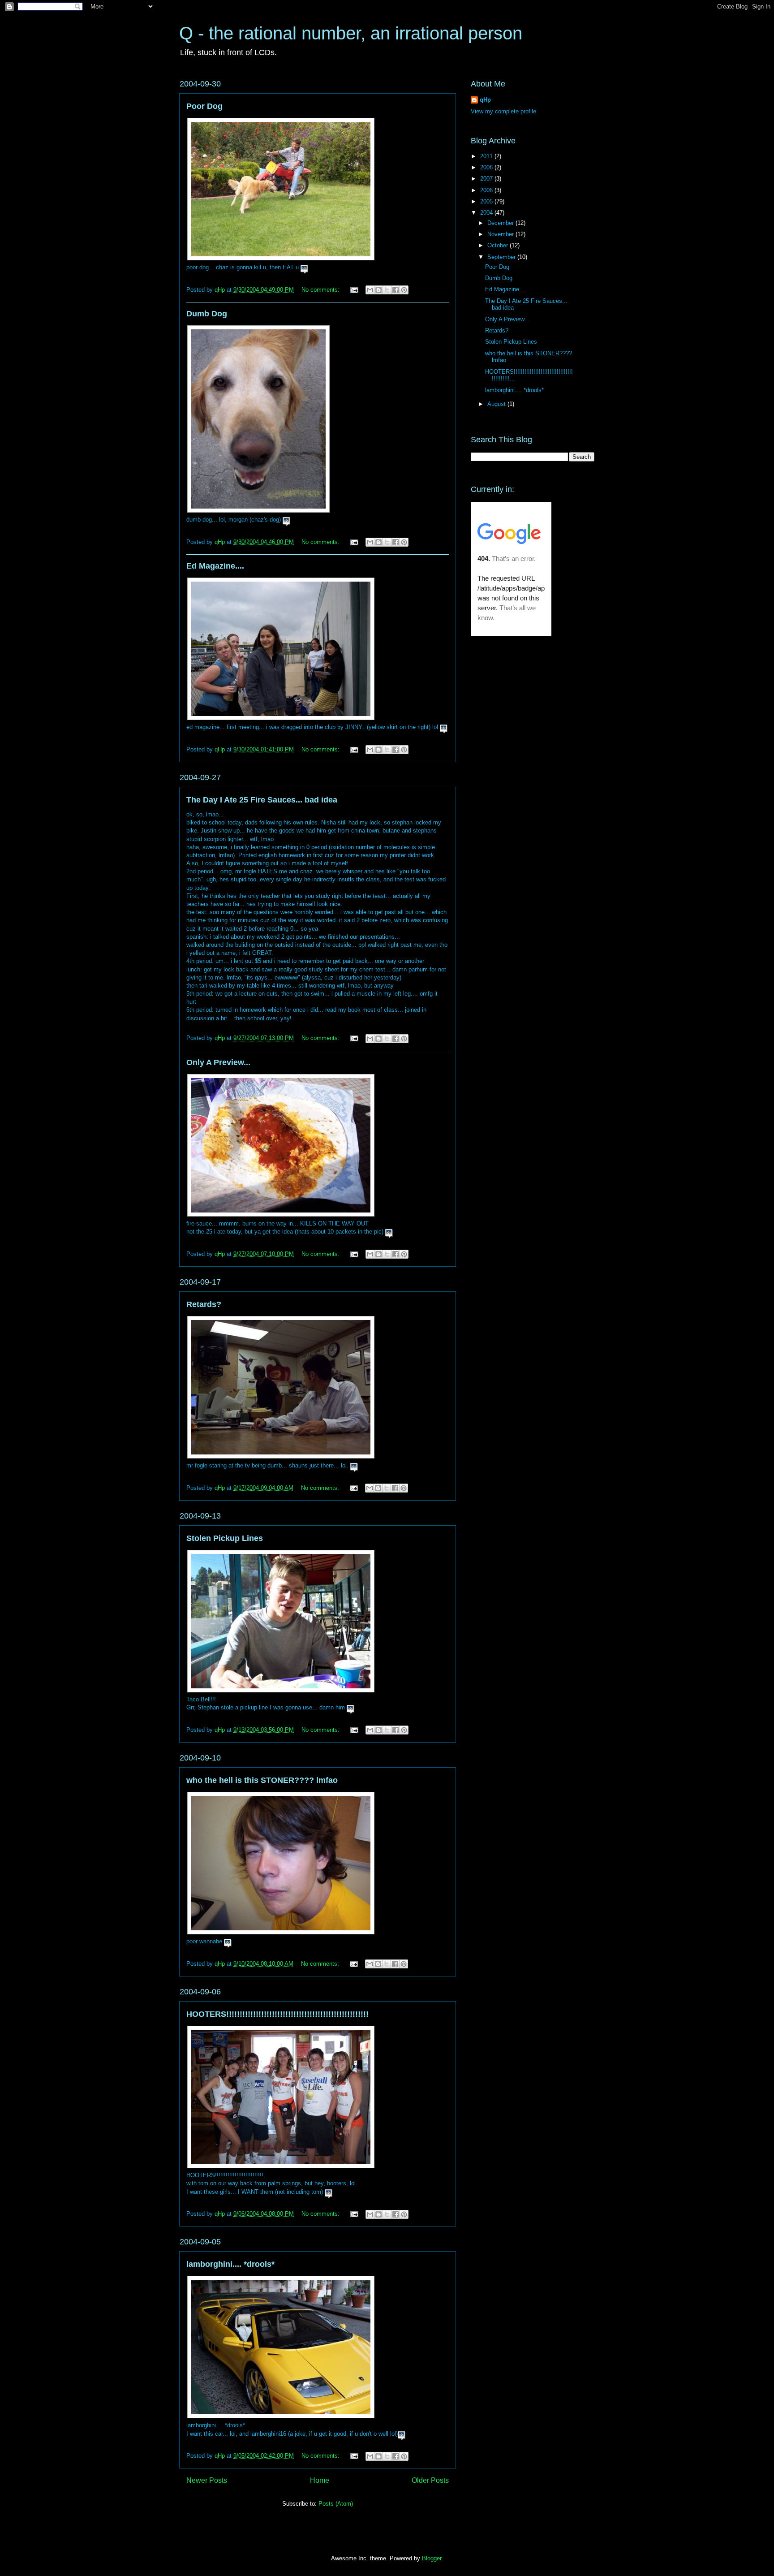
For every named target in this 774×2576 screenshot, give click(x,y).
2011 (487, 156)
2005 (487, 201)
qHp (485, 100)
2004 (487, 213)
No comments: (321, 290)
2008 (487, 167)
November (501, 234)
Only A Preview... (218, 1062)
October (499, 245)
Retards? (204, 1304)
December (501, 223)
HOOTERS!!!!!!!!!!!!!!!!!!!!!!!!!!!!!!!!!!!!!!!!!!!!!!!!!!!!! (277, 2014)
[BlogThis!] (378, 290)
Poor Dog (204, 106)
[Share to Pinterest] (404, 290)
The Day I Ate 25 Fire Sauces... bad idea (262, 800)
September (502, 257)
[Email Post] (354, 290)
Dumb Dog (207, 314)
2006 (487, 190)
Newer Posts (207, 2480)
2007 (487, 179)
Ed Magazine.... (215, 566)
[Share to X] (387, 290)
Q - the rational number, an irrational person (351, 33)
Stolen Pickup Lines (225, 1538)
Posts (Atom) (336, 2504)
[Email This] (370, 290)
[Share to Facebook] (396, 290)
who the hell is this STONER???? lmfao (262, 1780)
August (497, 404)
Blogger (432, 2558)
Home (320, 2480)
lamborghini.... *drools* (230, 2264)
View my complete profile (503, 111)
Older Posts (430, 2480)
